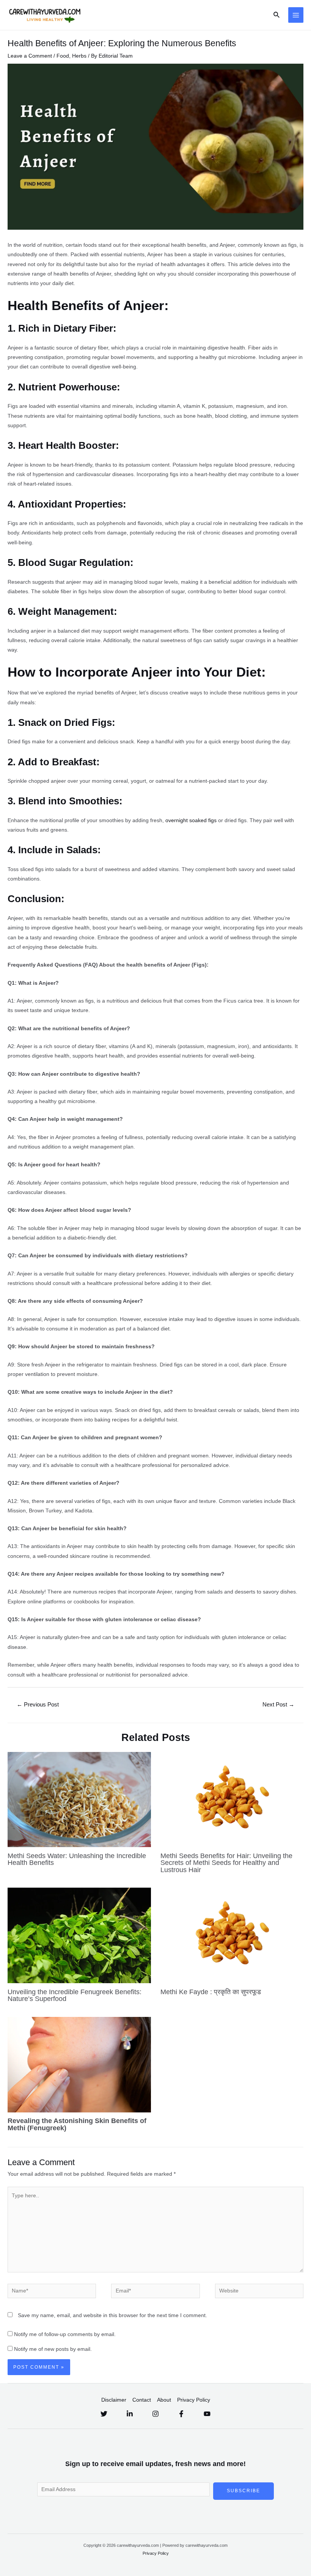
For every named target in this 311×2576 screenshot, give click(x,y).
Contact (142, 2400)
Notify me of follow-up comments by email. (65, 2334)
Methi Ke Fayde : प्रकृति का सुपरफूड (211, 1992)
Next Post (278, 1705)
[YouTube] (207, 2414)
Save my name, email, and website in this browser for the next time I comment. (112, 2315)
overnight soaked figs (192, 820)
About (164, 2400)
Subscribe (243, 2491)
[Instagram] (155, 2414)
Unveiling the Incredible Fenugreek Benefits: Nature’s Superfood (75, 1995)
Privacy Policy (194, 2400)
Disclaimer (114, 2400)
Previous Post (38, 1705)
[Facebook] (181, 2414)
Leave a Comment (30, 56)
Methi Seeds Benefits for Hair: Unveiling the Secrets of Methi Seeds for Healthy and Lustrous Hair (226, 1862)
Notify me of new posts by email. (53, 2349)
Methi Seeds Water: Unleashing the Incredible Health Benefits (77, 1859)
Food (63, 56)
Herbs (79, 56)
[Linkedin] (130, 2414)
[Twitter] (104, 2414)
